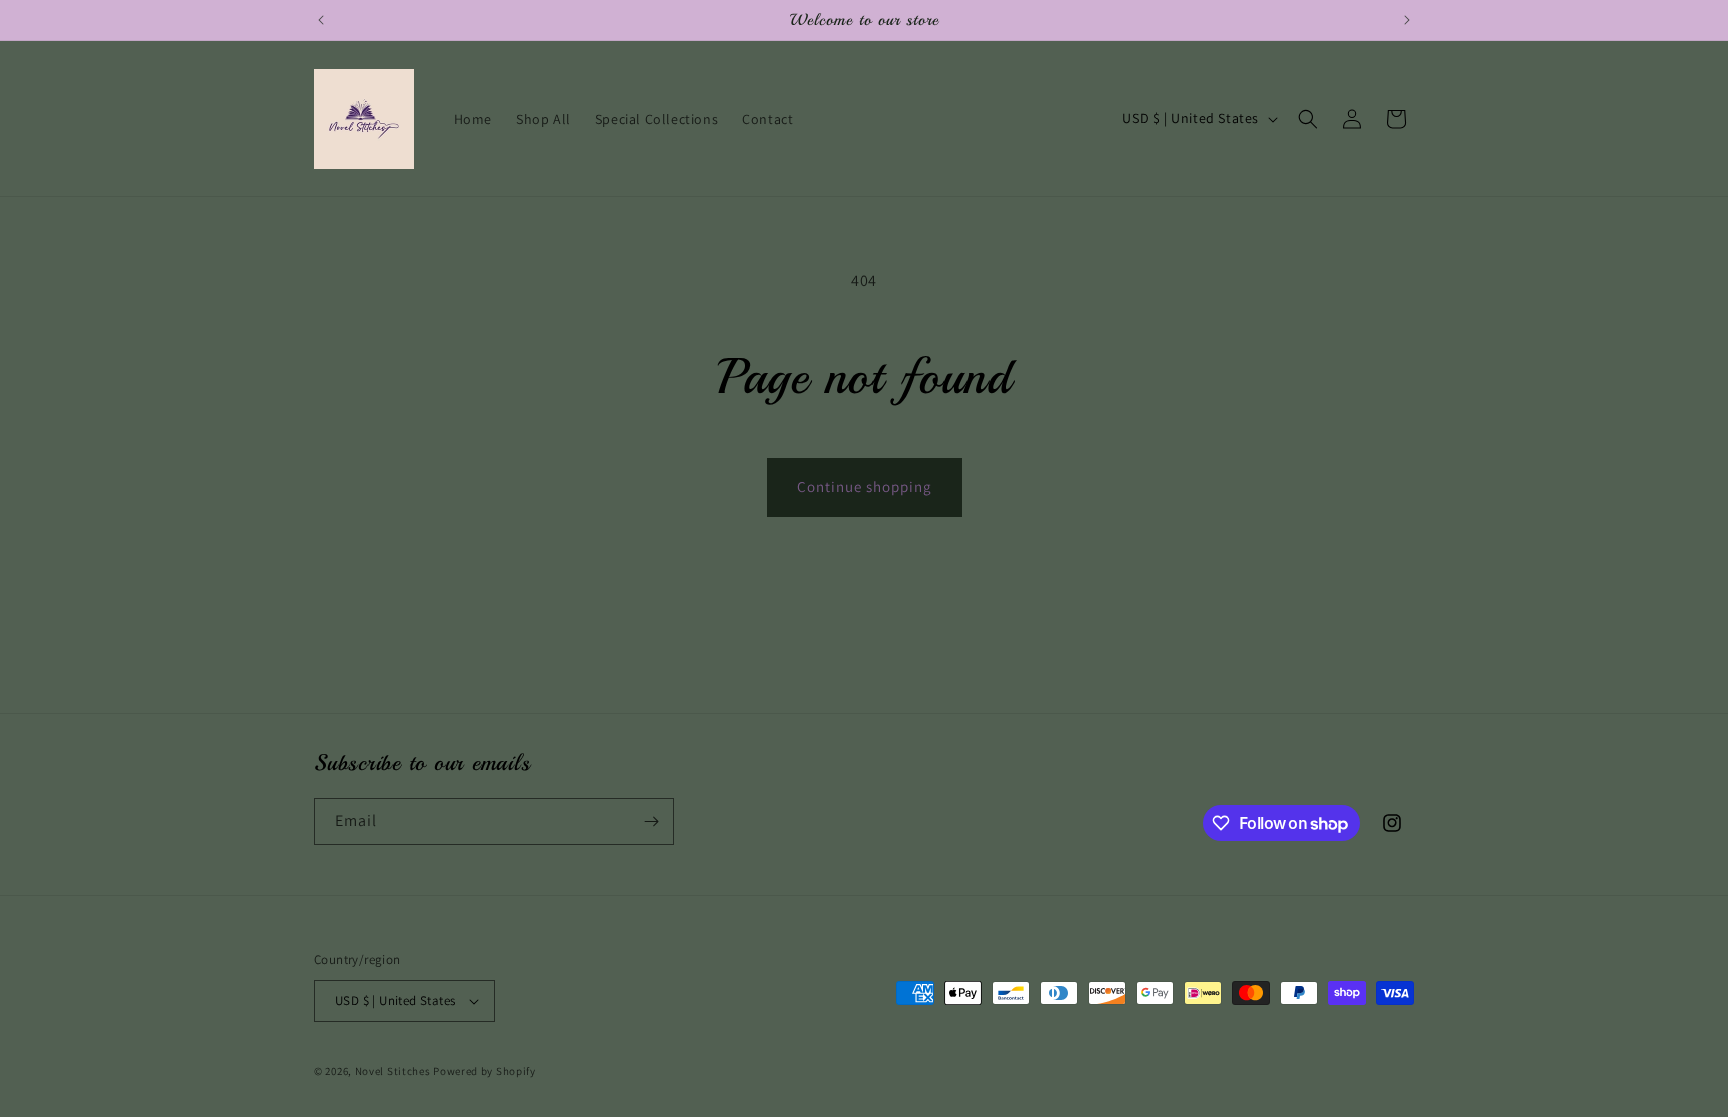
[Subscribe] (651, 821)
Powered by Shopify (484, 1071)
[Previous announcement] (321, 20)
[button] (1308, 119)
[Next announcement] (1407, 20)
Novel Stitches (393, 1071)
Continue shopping (864, 486)
